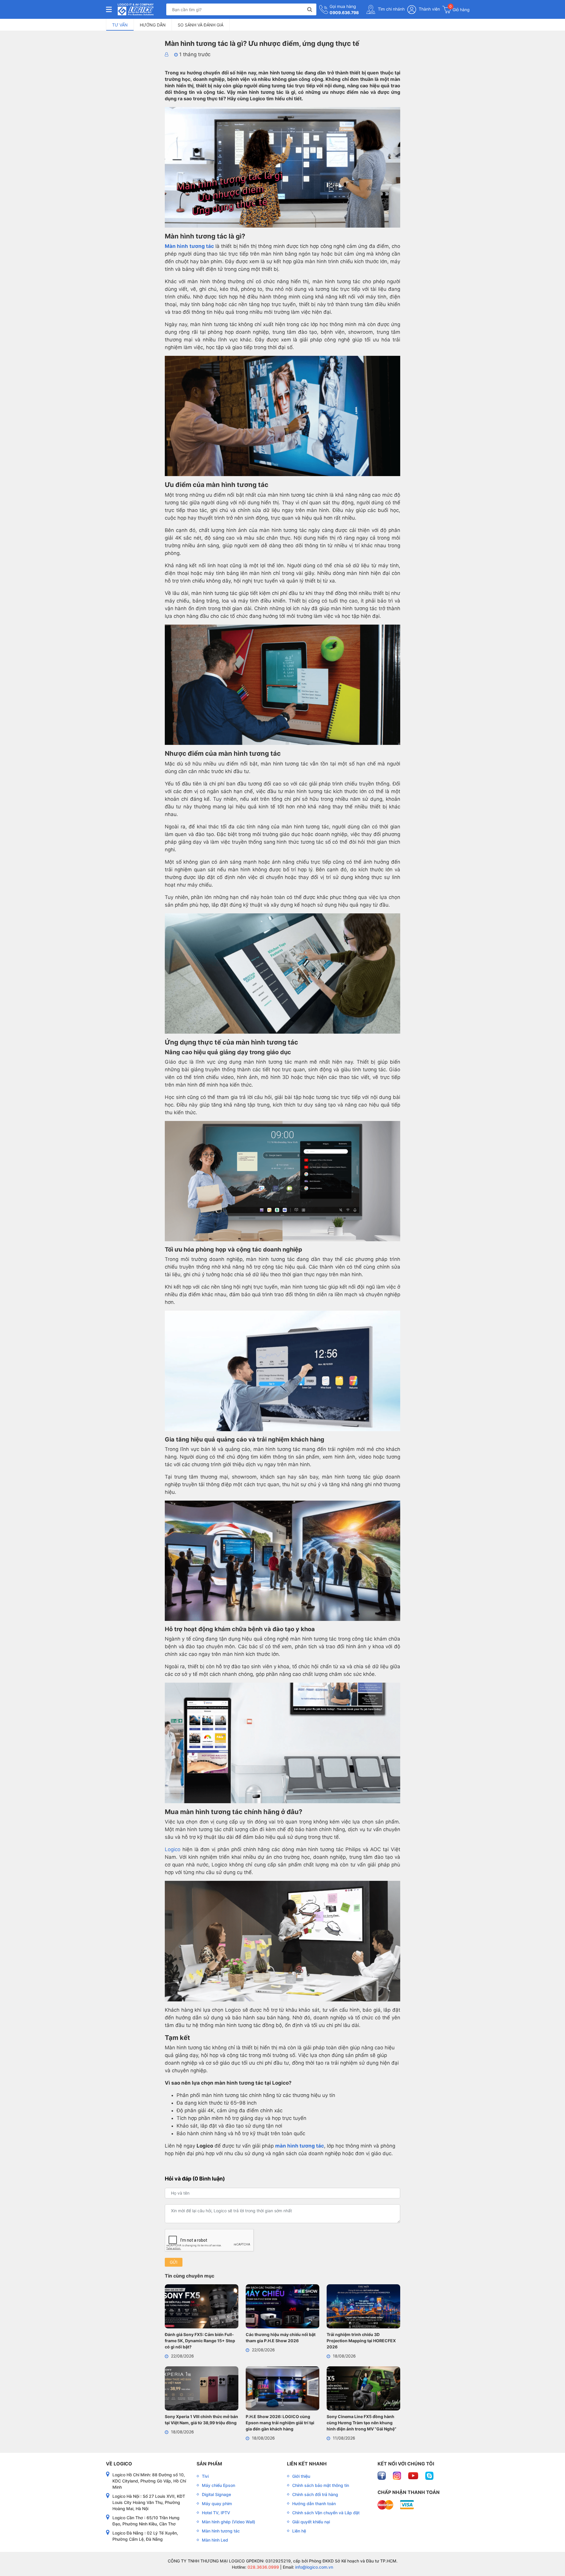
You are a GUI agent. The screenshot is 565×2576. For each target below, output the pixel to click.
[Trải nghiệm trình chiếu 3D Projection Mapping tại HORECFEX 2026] (363, 2307)
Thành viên (429, 9)
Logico (173, 1849)
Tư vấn (120, 25)
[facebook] (382, 2475)
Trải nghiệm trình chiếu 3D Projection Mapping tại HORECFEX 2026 (361, 2341)
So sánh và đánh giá (201, 25)
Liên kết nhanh (307, 2464)
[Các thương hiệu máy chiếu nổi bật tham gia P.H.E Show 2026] (282, 2307)
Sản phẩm (209, 2464)
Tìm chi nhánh (391, 9)
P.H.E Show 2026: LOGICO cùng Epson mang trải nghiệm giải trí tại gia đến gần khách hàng (280, 2423)
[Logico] (136, 9)
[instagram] (398, 2475)
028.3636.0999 (263, 2567)
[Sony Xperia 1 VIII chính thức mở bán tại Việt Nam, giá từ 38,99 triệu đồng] (202, 2389)
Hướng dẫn (153, 25)
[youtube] (414, 2475)
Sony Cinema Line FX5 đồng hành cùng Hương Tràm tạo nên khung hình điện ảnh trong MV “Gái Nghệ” (362, 2423)
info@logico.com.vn (314, 2567)
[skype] (429, 2475)
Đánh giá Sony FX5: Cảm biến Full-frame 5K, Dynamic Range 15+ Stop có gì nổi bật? (200, 2341)
